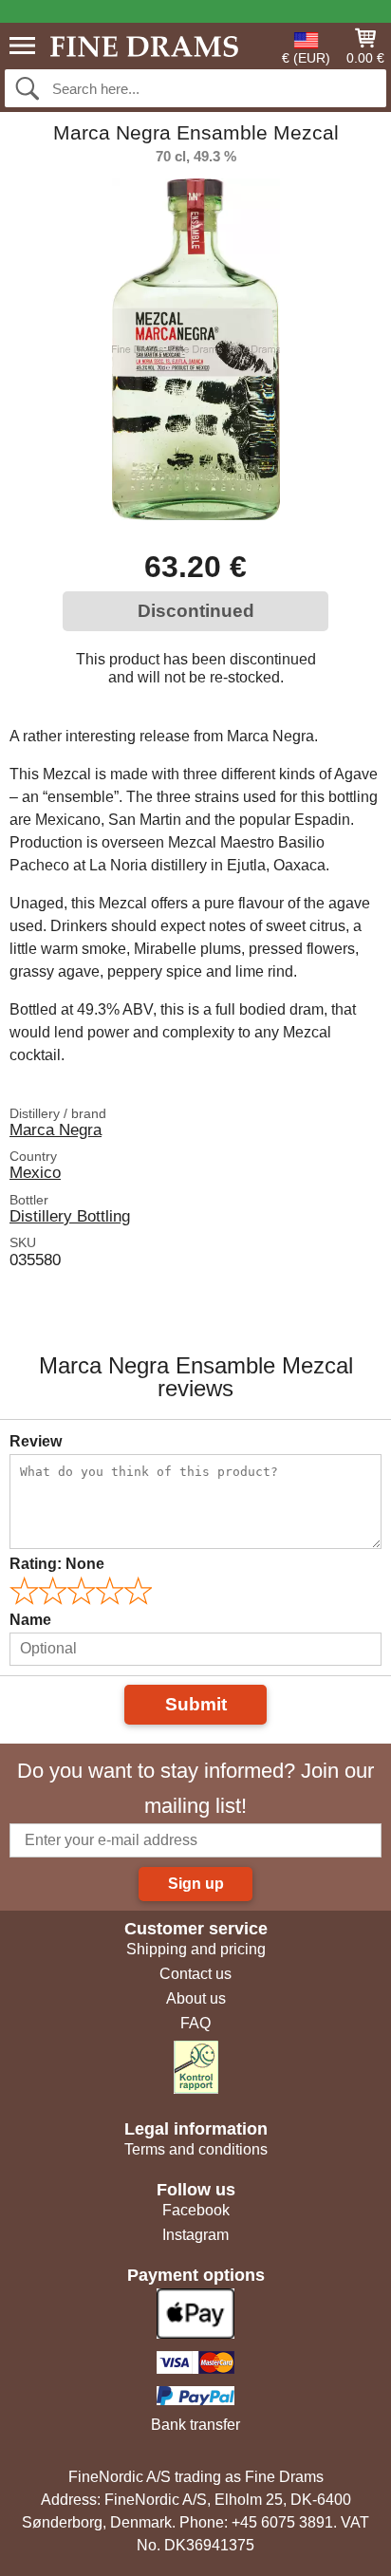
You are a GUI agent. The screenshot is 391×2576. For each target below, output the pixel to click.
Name (30, 1620)
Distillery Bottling (70, 1216)
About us (196, 1998)
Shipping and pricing (196, 1949)
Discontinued (196, 611)
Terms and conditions (196, 2149)
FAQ (195, 2023)
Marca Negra (56, 1129)
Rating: (57, 1564)
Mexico (35, 1172)
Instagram (195, 2235)
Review (36, 1441)
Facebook (196, 2210)
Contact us (195, 1974)
